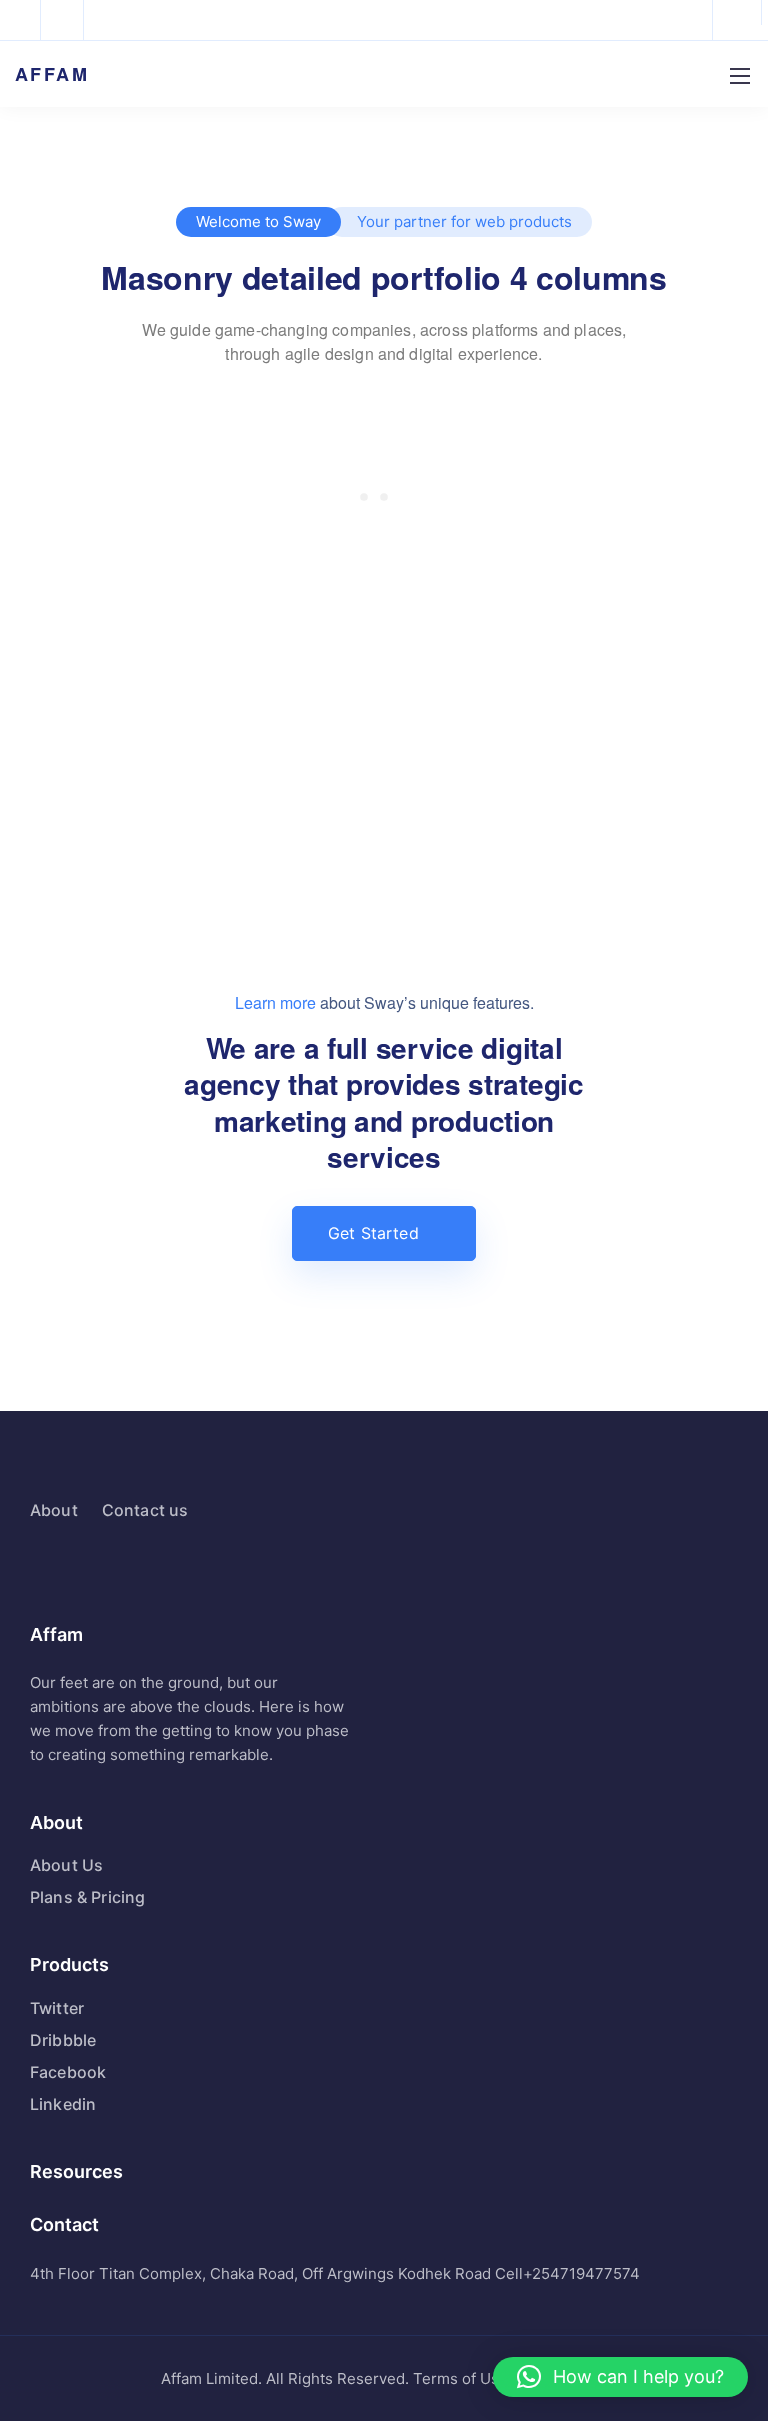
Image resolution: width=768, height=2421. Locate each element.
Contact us (145, 1510)
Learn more (275, 1002)
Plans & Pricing (87, 1897)
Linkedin (63, 2104)
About (54, 1510)
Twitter (57, 2008)
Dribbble (63, 2040)
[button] (620, 2377)
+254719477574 (581, 2273)
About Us (66, 1865)
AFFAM (52, 74)
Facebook (68, 2072)
